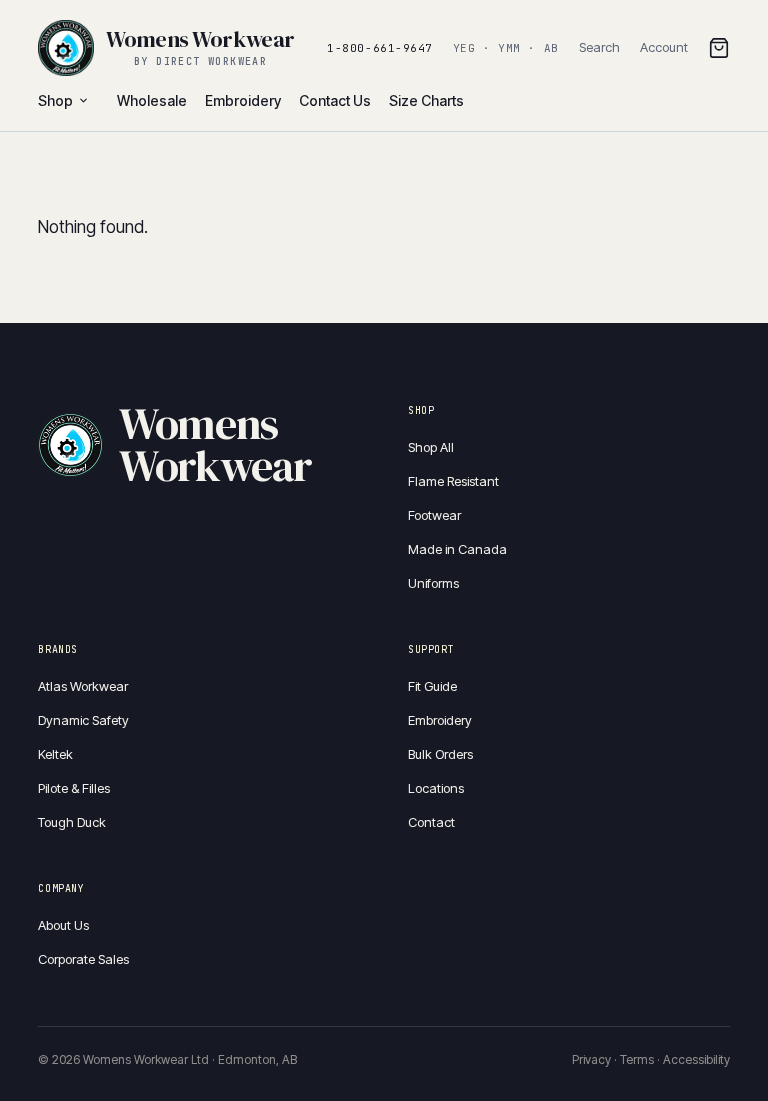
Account (664, 47)
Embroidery (440, 720)
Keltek (55, 754)
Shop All (431, 447)
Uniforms (433, 583)
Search (599, 47)
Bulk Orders (440, 754)
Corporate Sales (83, 959)
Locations (436, 788)
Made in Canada (457, 549)
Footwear (434, 515)
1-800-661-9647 (380, 48)
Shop (55, 100)
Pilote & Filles (74, 788)
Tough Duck (72, 822)
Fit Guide (432, 686)
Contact (431, 822)
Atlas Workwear (83, 686)
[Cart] (719, 48)
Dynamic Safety (83, 720)
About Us (63, 925)
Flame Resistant (453, 481)
